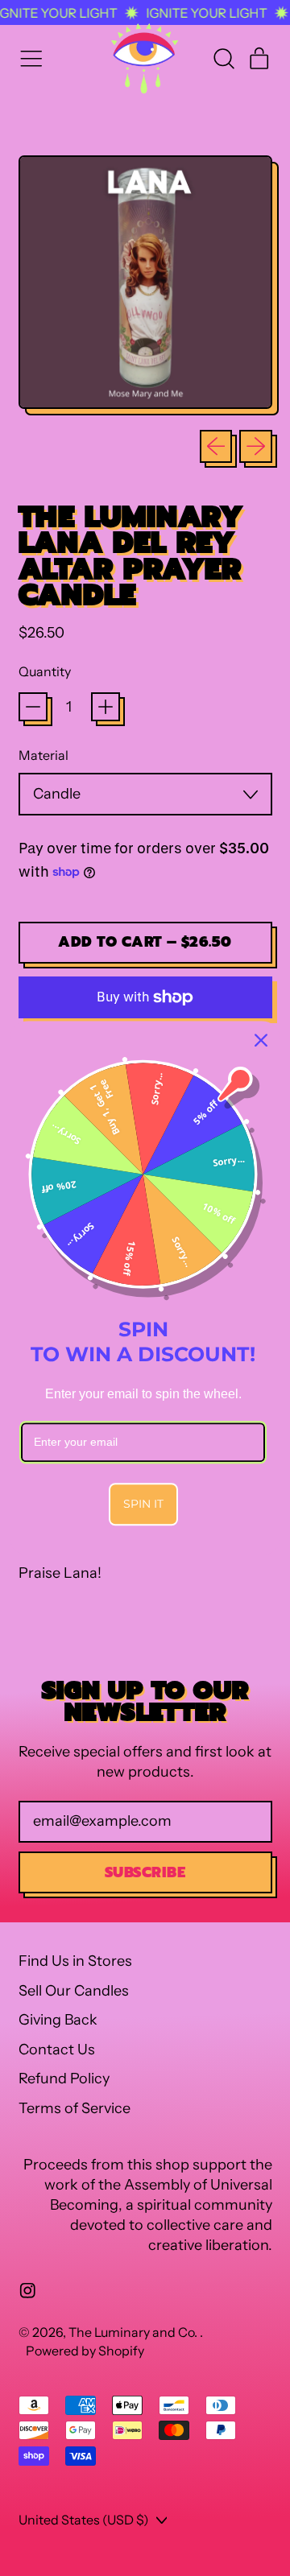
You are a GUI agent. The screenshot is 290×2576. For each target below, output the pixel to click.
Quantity (45, 671)
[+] (106, 707)
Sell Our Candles (74, 1991)
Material (43, 755)
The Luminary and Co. (134, 2332)
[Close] (261, 1040)
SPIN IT (143, 1504)
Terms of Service (75, 2108)
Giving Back (58, 2020)
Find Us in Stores (75, 1961)
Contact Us (57, 2050)
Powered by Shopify (85, 2351)
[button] (223, 59)
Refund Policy (64, 2079)
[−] (33, 707)
